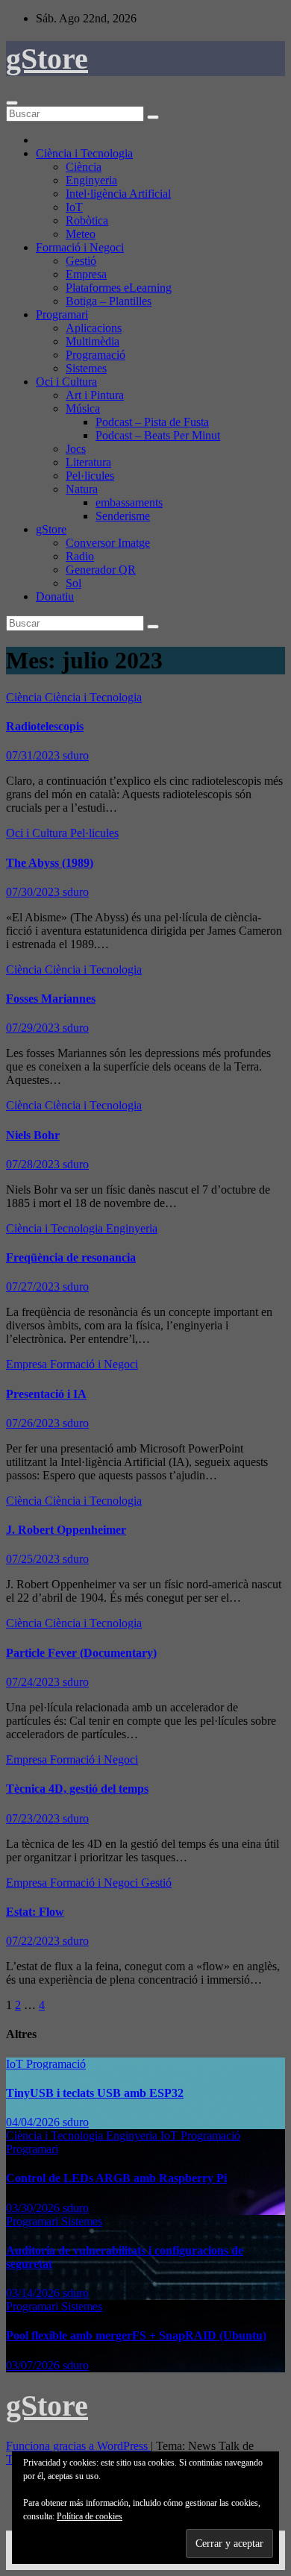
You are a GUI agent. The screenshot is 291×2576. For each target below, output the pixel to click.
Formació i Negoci (80, 247)
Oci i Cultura (66, 382)
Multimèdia (93, 341)
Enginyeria (91, 180)
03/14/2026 (34, 2293)
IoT (74, 207)
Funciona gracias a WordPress (78, 2446)
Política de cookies (90, 2516)
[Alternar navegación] (12, 103)
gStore (47, 59)
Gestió (81, 261)
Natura (82, 489)
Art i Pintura (95, 395)
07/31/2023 (34, 755)
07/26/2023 (34, 1423)
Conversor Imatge (108, 543)
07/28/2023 (34, 1164)
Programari (62, 314)
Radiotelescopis (45, 726)
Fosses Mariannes (51, 999)
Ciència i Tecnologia (84, 153)
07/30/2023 (34, 892)
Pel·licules (90, 476)
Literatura (88, 462)
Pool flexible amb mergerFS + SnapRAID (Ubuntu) (136, 2335)
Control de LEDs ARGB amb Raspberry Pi (116, 2178)
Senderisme (123, 516)
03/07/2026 (34, 2365)
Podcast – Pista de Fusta (152, 422)
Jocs (76, 449)
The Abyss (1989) (50, 863)
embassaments (129, 502)
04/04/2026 (34, 2122)
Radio (80, 556)
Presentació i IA (46, 1394)
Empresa (86, 274)
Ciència (84, 167)
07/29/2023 (34, 1028)
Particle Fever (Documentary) (81, 1653)
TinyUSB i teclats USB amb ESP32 (95, 2093)
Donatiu (55, 596)
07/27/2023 (34, 1287)
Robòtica (87, 220)
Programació (96, 355)
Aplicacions (94, 328)
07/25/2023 (34, 1559)
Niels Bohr (33, 1135)
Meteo (81, 234)
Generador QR (101, 570)
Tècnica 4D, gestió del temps (77, 1789)
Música (83, 408)
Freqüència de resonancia (71, 1257)
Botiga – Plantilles (109, 301)
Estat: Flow (35, 1912)
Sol (73, 583)
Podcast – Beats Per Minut (158, 435)
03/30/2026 (34, 2208)
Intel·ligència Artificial (118, 194)
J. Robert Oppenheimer (66, 1530)
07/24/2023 (34, 1682)
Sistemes (86, 368)
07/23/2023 (34, 1818)
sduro (76, 755)
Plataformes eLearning (119, 288)
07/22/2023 (34, 1941)
